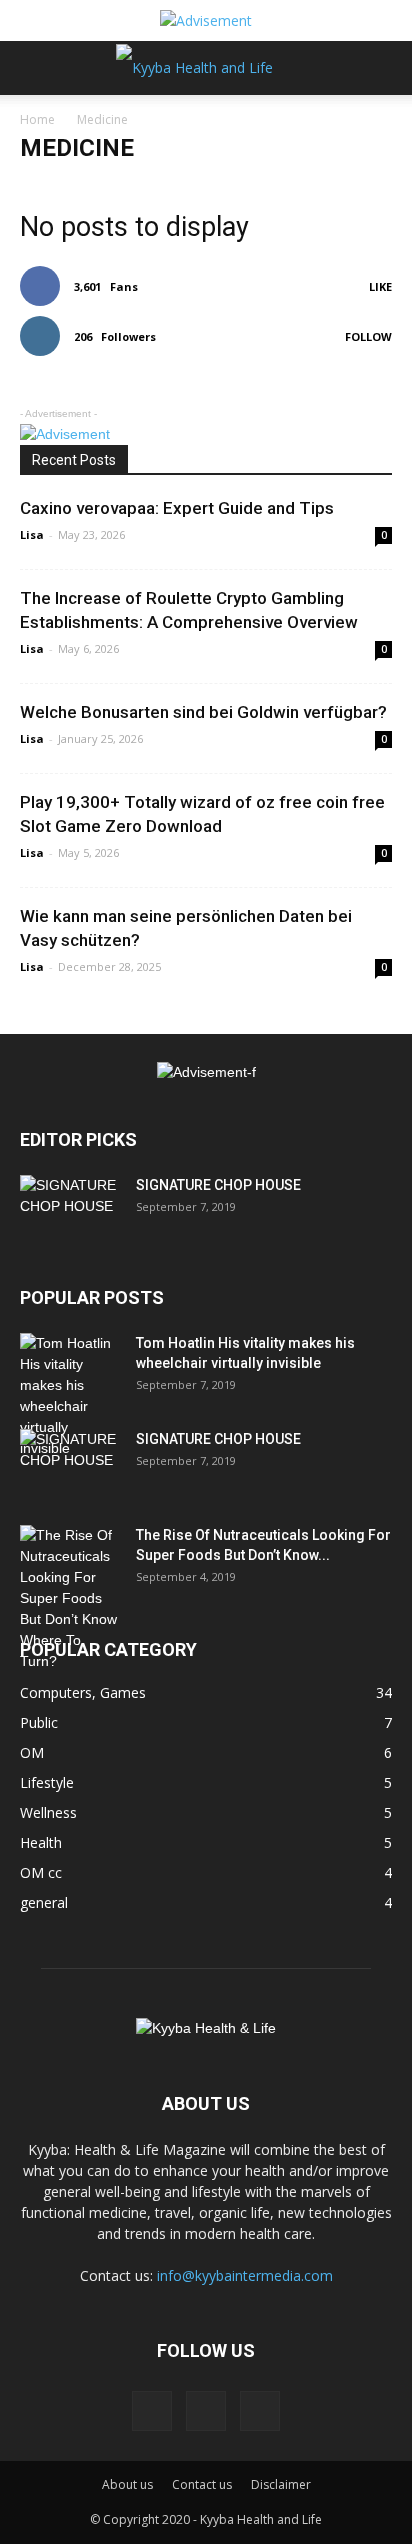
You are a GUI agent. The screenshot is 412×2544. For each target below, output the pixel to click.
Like (380, 286)
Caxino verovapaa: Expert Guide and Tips (177, 508)
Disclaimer (281, 2484)
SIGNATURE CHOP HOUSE (218, 1185)
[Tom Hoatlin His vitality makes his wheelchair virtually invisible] (70, 1396)
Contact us (202, 2484)
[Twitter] (260, 2411)
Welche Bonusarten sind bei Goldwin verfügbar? (203, 712)
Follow (368, 336)
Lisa (32, 534)
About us (127, 2484)
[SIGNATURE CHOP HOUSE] (70, 1210)
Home (37, 119)
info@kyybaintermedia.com (245, 2275)
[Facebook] (152, 2411)
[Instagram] (206, 2411)
